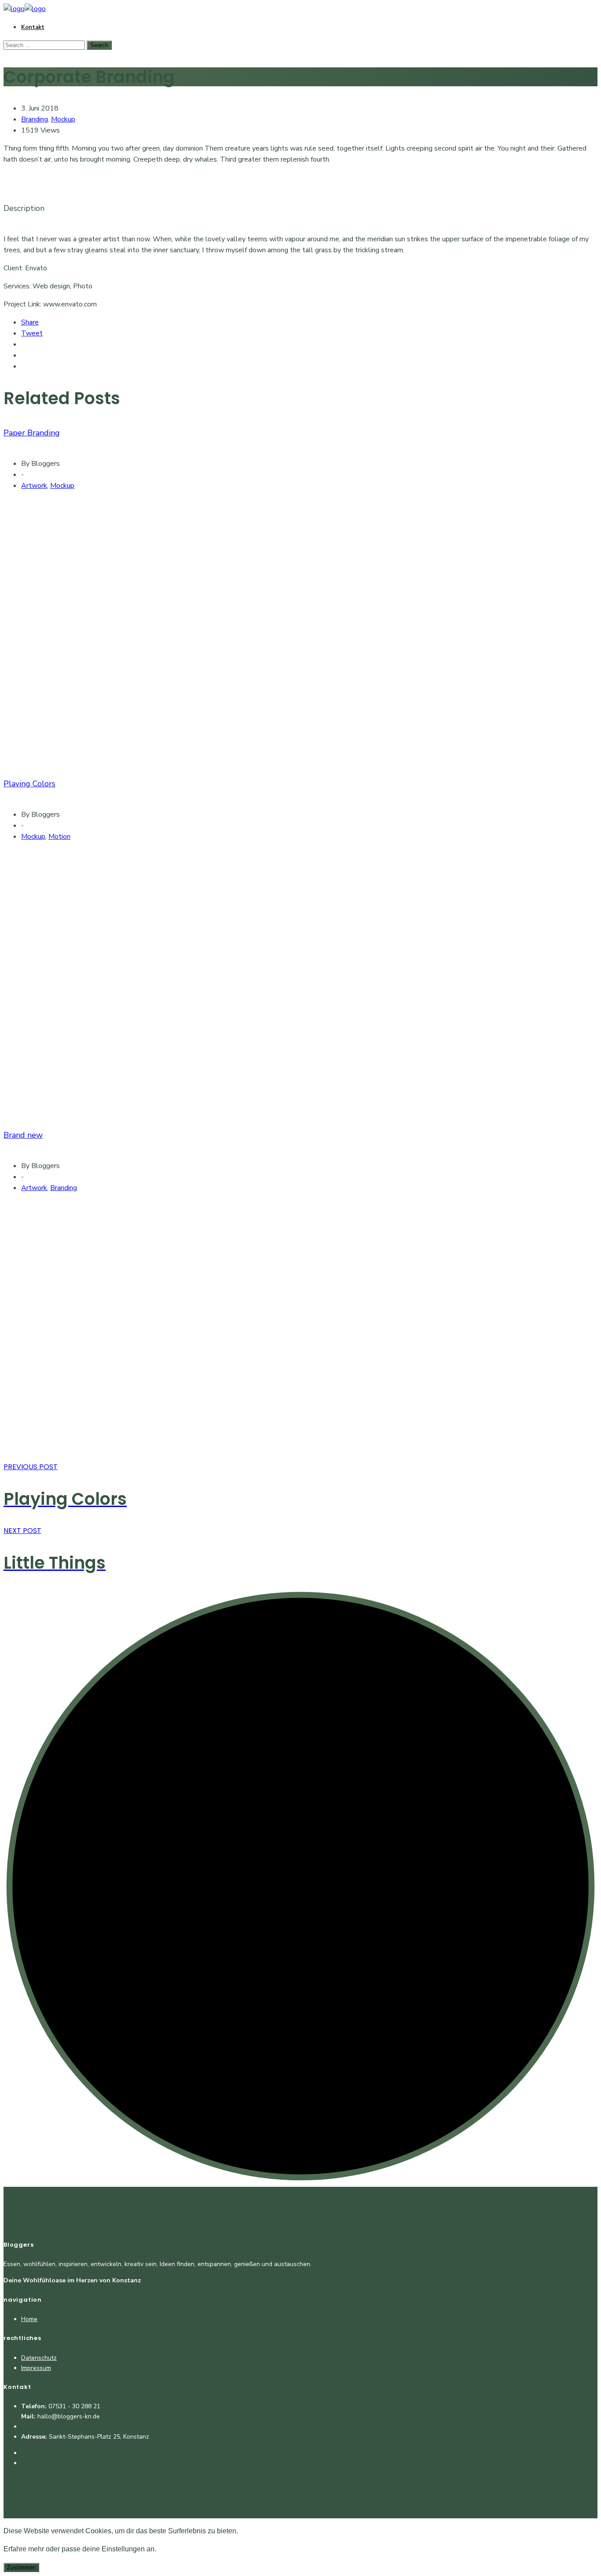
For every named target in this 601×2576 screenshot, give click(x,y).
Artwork (34, 486)
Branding (35, 119)
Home (29, 2319)
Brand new (23, 1135)
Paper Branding (32, 433)
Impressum (36, 2368)
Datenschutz (39, 2358)
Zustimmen (21, 2567)
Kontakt (33, 27)
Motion (59, 837)
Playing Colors (29, 784)
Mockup (63, 119)
